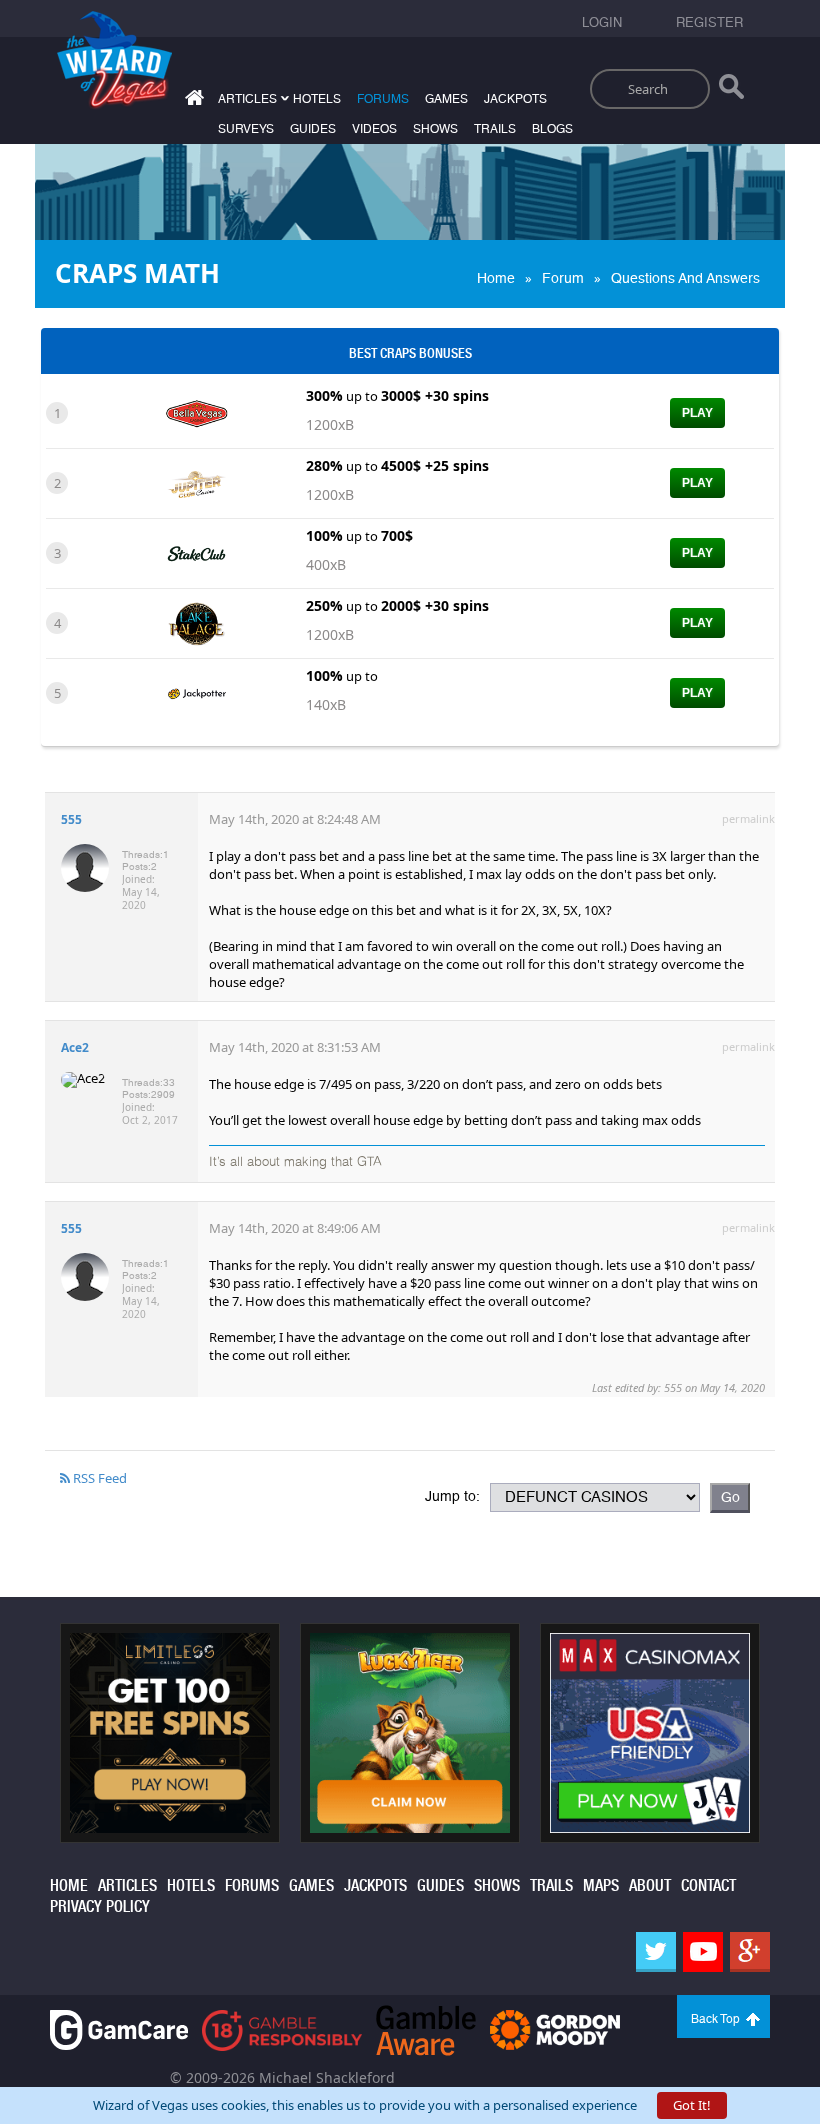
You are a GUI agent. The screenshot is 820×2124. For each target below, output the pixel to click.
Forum (563, 278)
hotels (317, 99)
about (650, 1885)
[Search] (731, 91)
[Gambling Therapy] (555, 2028)
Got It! (692, 2105)
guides (313, 129)
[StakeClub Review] (196, 552)
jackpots (515, 99)
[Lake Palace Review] (196, 622)
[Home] (192, 101)
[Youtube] (703, 1952)
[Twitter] (656, 1952)
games (446, 99)
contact (708, 1885)
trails (495, 129)
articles (127, 1885)
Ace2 (75, 1047)
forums (383, 99)
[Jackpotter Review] (196, 692)
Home (496, 278)
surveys (246, 129)
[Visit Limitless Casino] (170, 1731)
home (69, 1885)
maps (601, 1885)
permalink (748, 818)
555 (71, 819)
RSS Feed (98, 1478)
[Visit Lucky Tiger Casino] (410, 1731)
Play (697, 413)
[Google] (750, 1952)
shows (435, 129)
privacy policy (100, 1906)
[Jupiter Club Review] (196, 482)
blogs (552, 129)
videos (374, 129)
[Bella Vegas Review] (196, 412)
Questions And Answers (685, 278)
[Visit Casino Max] (650, 1731)
